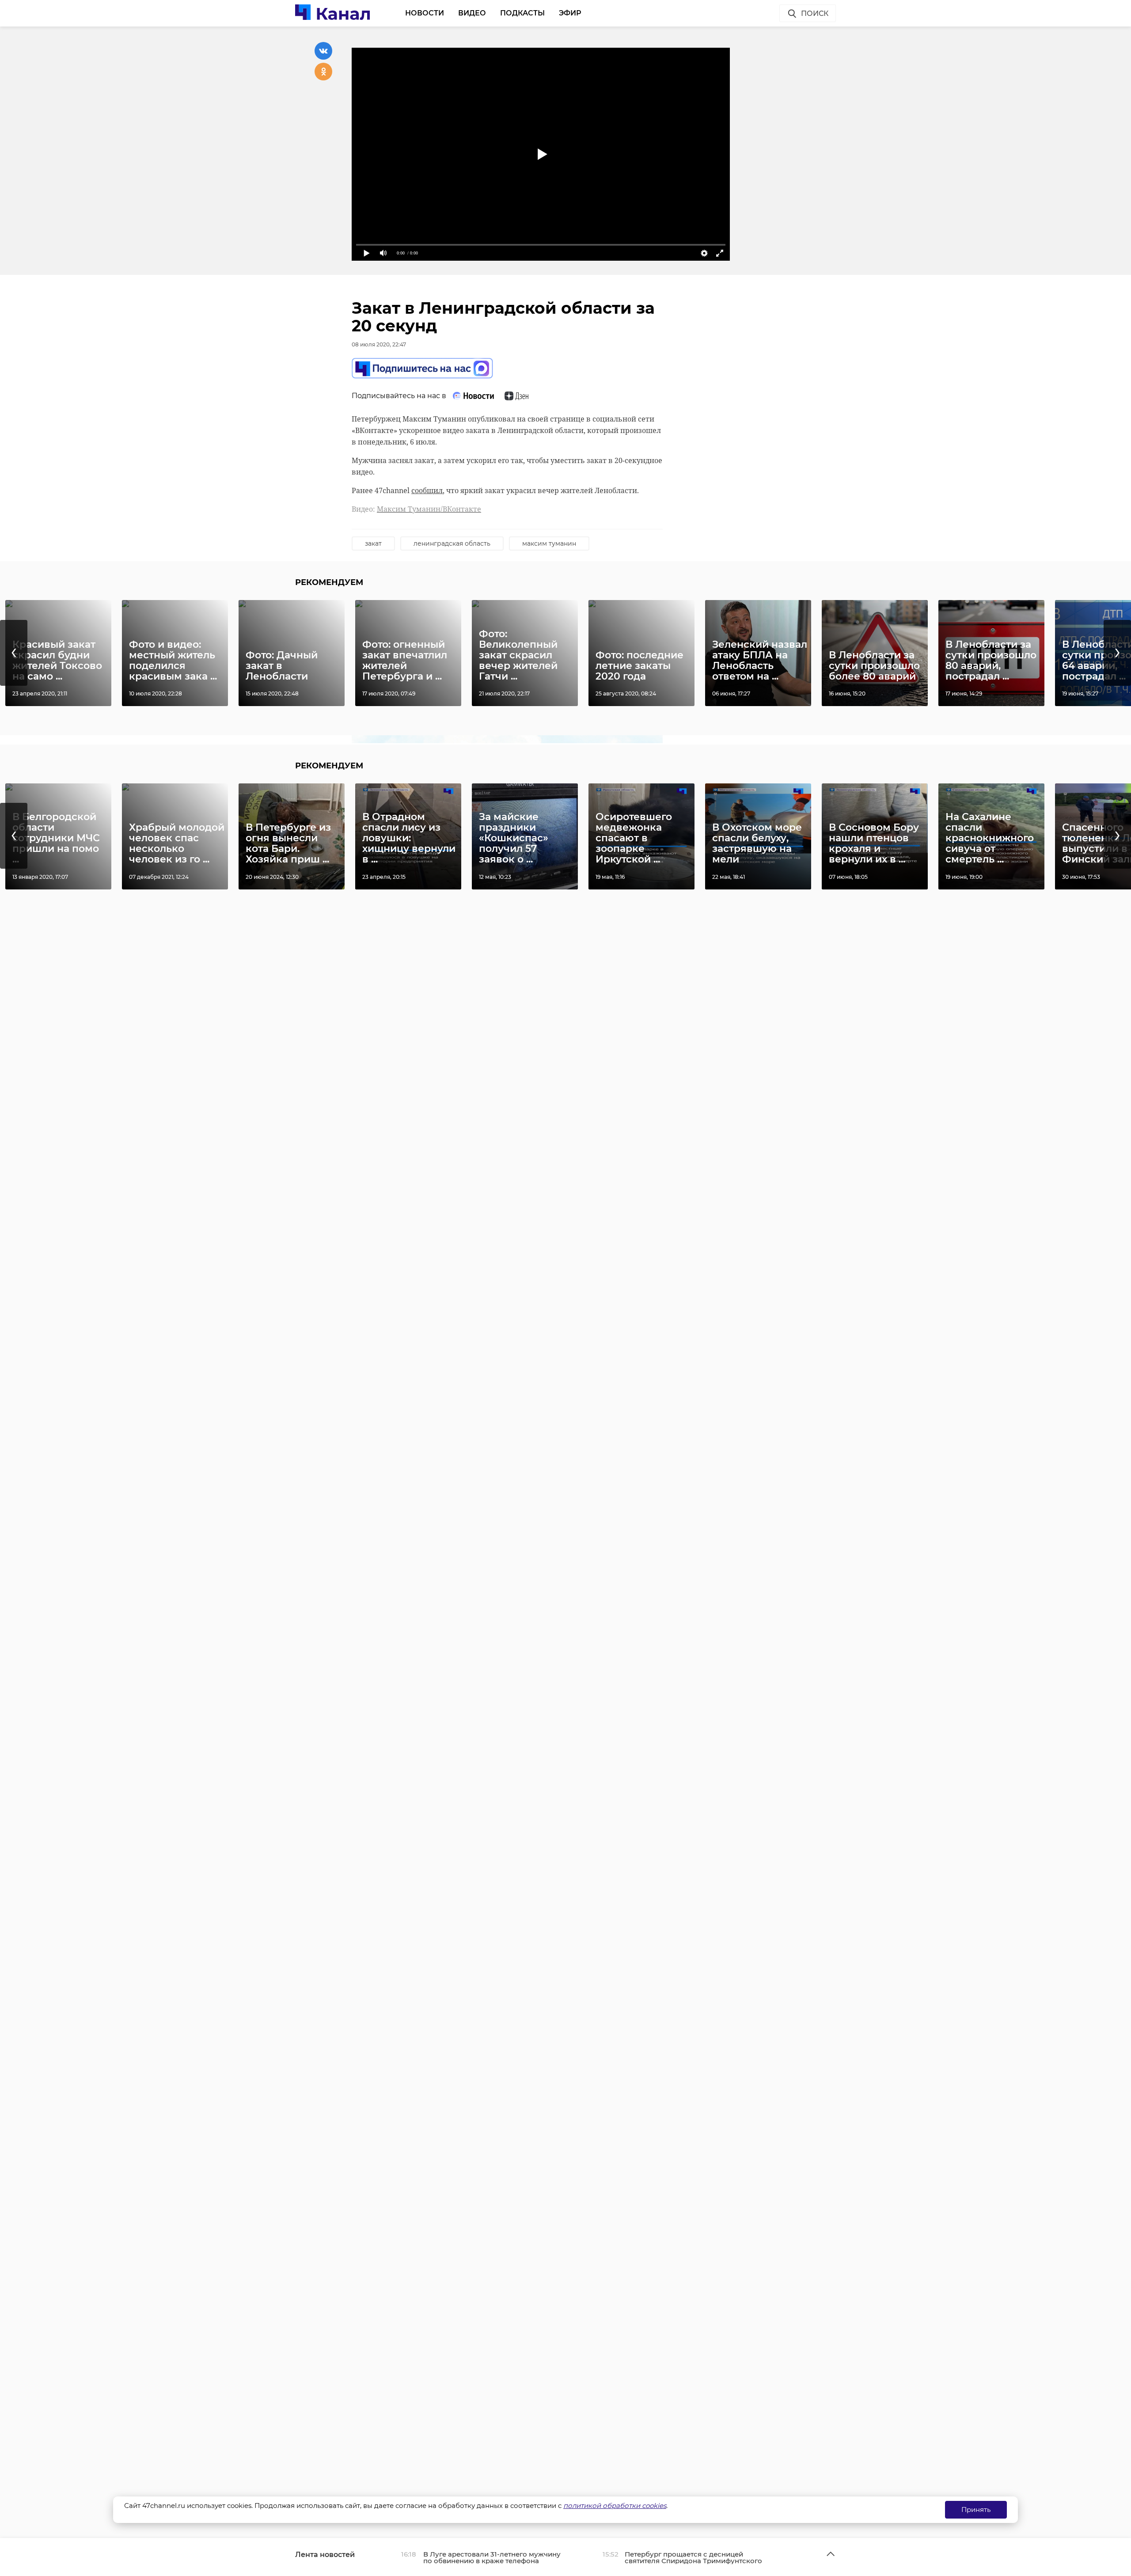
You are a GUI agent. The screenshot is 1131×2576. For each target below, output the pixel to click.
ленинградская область (452, 543)
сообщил (427, 490)
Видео (472, 13)
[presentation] (14, 653)
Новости (425, 13)
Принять (976, 2510)
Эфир (570, 13)
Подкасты (522, 13)
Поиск (815, 13)
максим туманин (549, 543)
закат (373, 543)
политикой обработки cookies (615, 2506)
